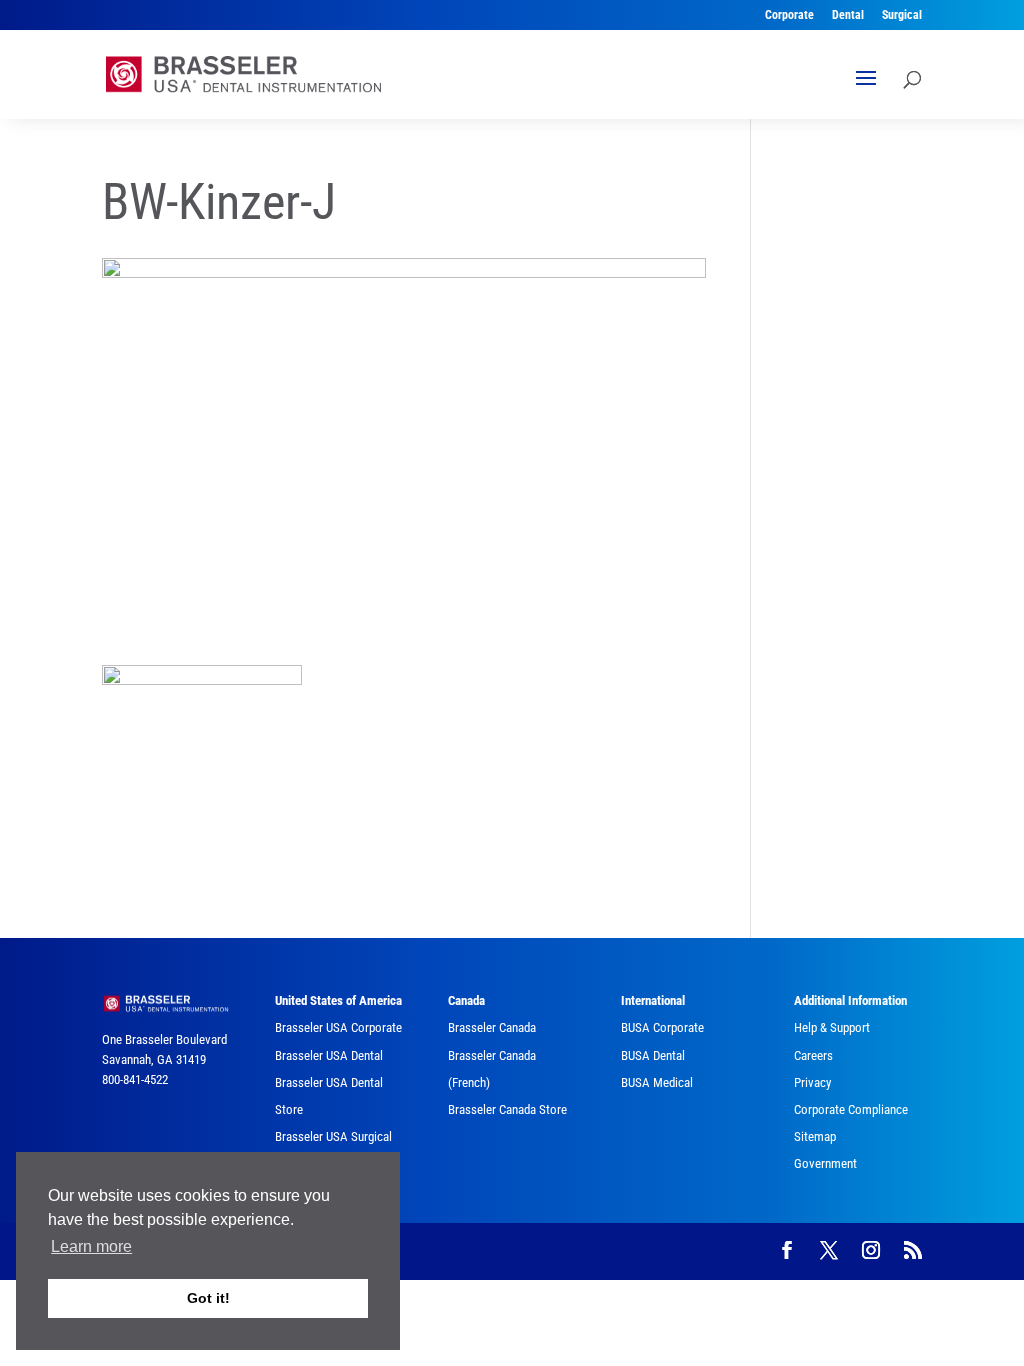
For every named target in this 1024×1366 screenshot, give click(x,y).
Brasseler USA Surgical (333, 1136)
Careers (813, 1055)
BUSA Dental (653, 1055)
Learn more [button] (91, 1246)
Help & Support (832, 1027)
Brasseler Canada (492, 1027)
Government (825, 1163)
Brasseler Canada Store (507, 1109)
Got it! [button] (208, 1298)
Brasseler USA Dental (329, 1055)
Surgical (902, 15)
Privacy (812, 1082)
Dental (848, 15)
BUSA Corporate (662, 1027)
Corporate (789, 15)
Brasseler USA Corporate (338, 1027)
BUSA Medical (657, 1082)
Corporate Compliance (851, 1109)
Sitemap (815, 1136)
